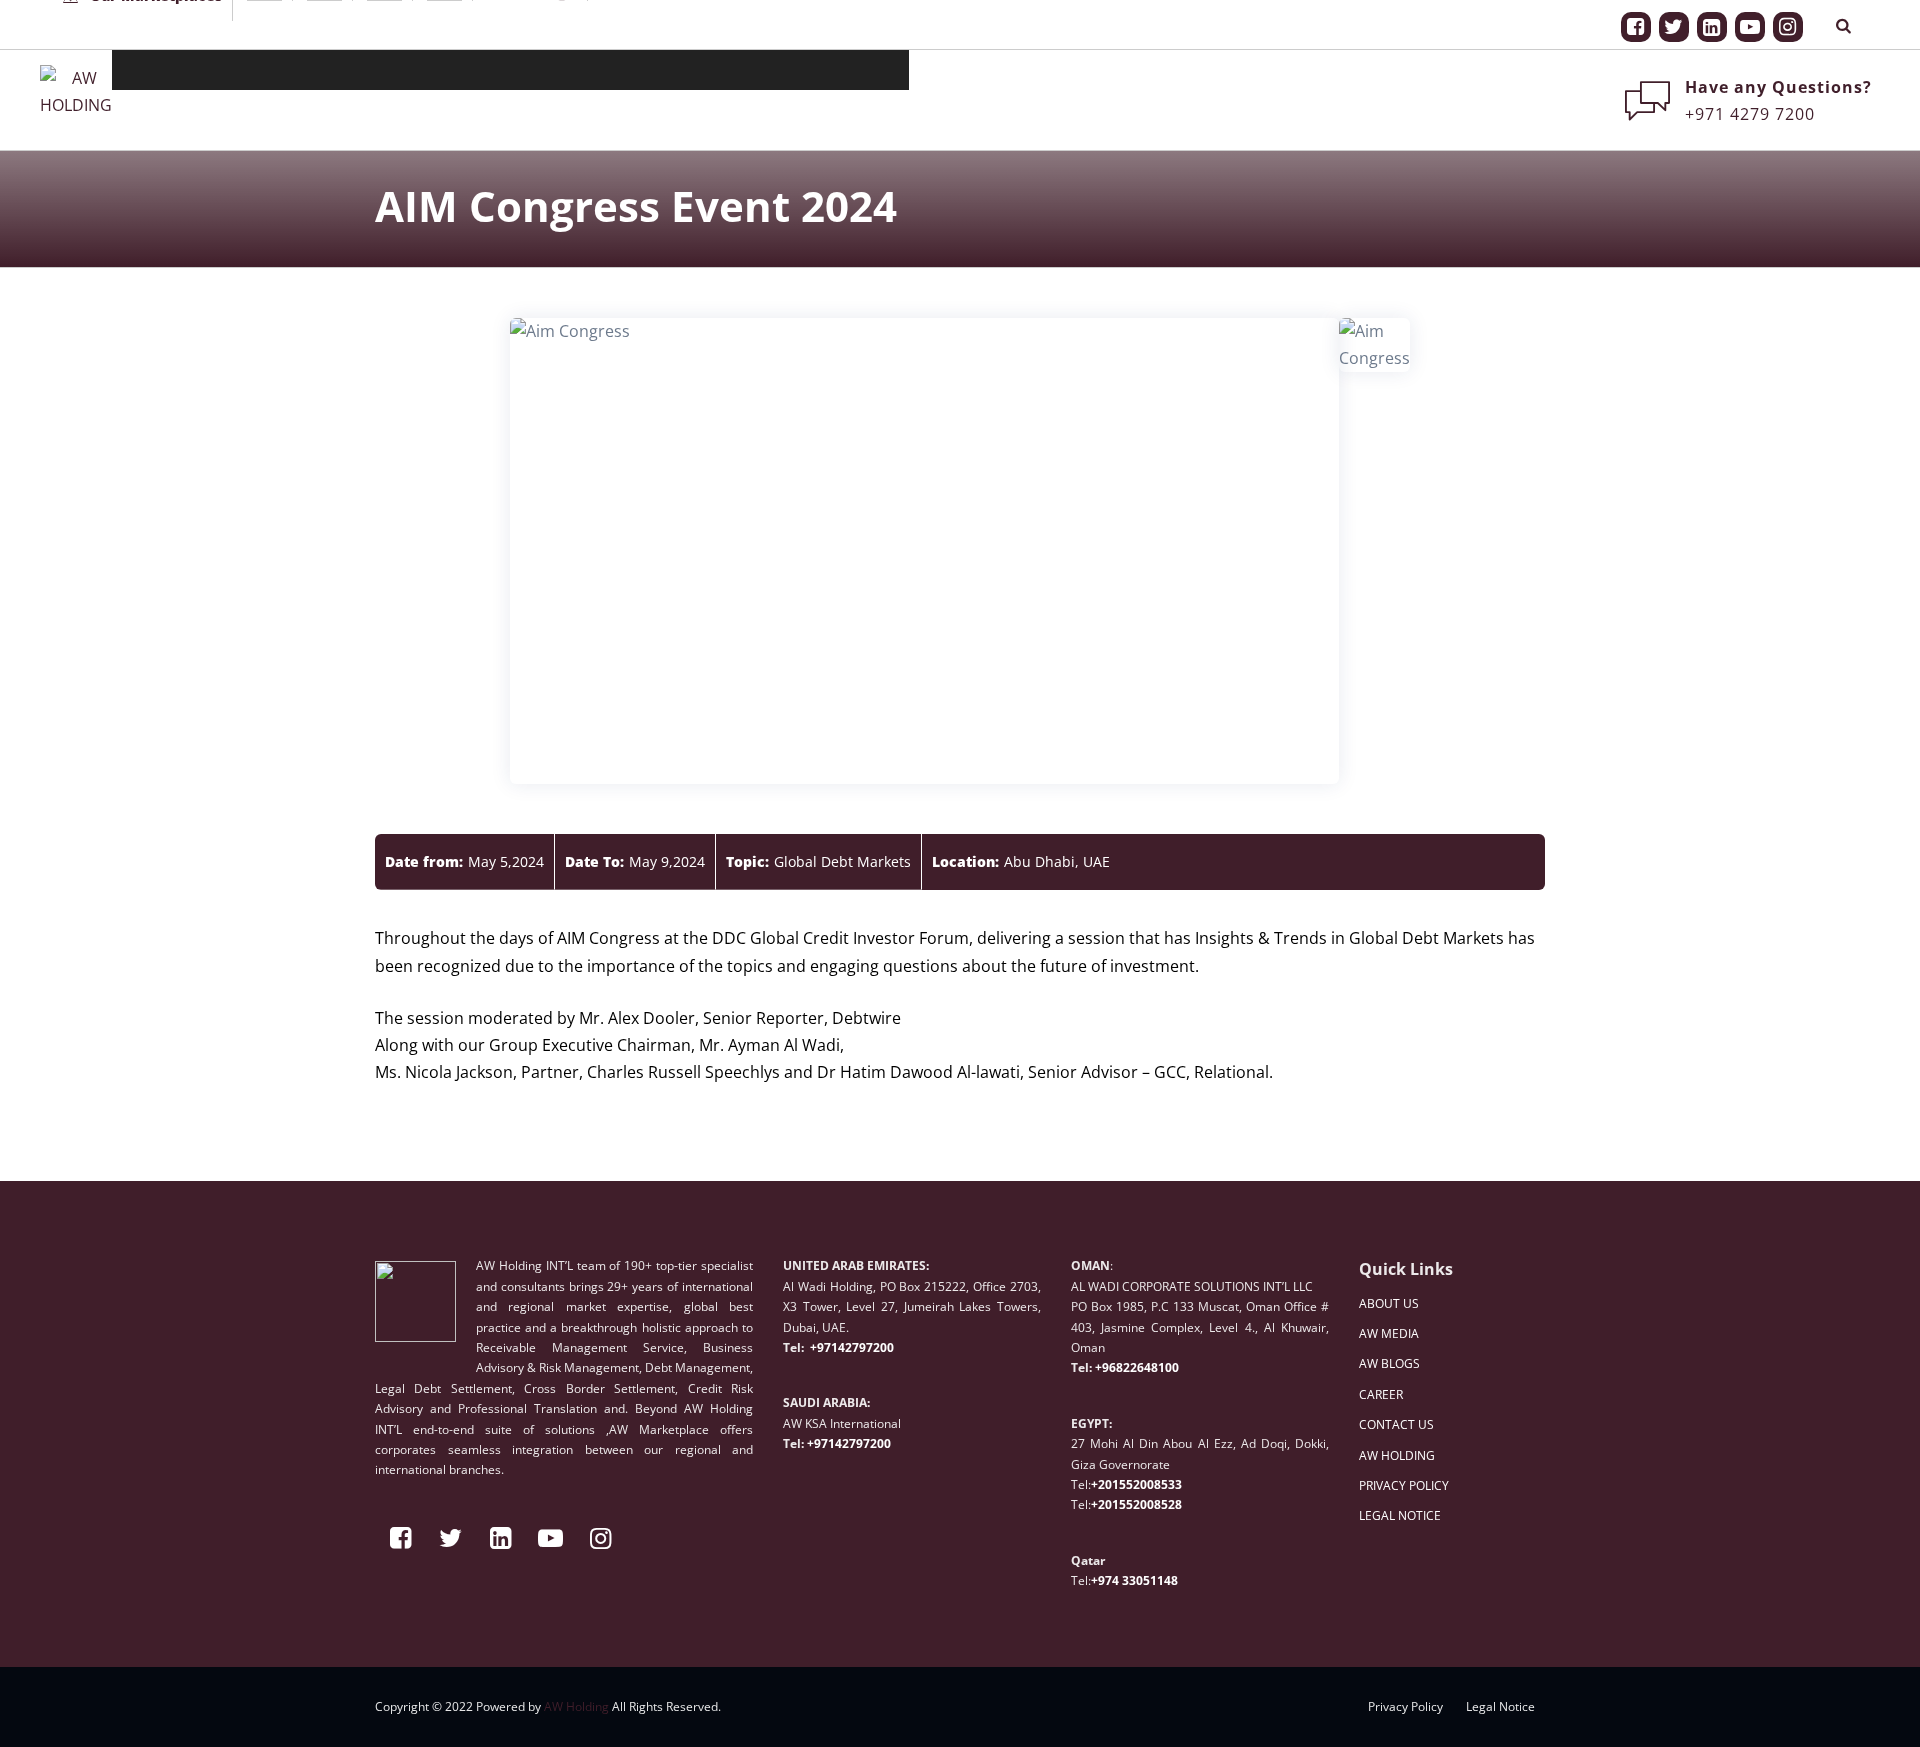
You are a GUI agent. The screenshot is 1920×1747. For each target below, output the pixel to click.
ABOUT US (1389, 1303)
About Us (443, 70)
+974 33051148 (1134, 1580)
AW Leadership (338, 70)
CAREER (1381, 1394)
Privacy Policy (1405, 1706)
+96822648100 (1137, 1367)
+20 (1101, 1504)
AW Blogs (615, 70)
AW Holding (576, 1706)
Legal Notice (1500, 1706)
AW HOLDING (1397, 1455)
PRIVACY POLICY (1404, 1485)
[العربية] (867, 70)
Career (692, 70)
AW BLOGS (1389, 1363)
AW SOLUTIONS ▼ (193, 70)
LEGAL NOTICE (1400, 1515)
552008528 (1150, 1504)
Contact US (775, 70)
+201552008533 (1136, 1484)
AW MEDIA (1389, 1333)
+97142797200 (850, 1347)
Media (529, 70)
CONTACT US (1396, 1424)
